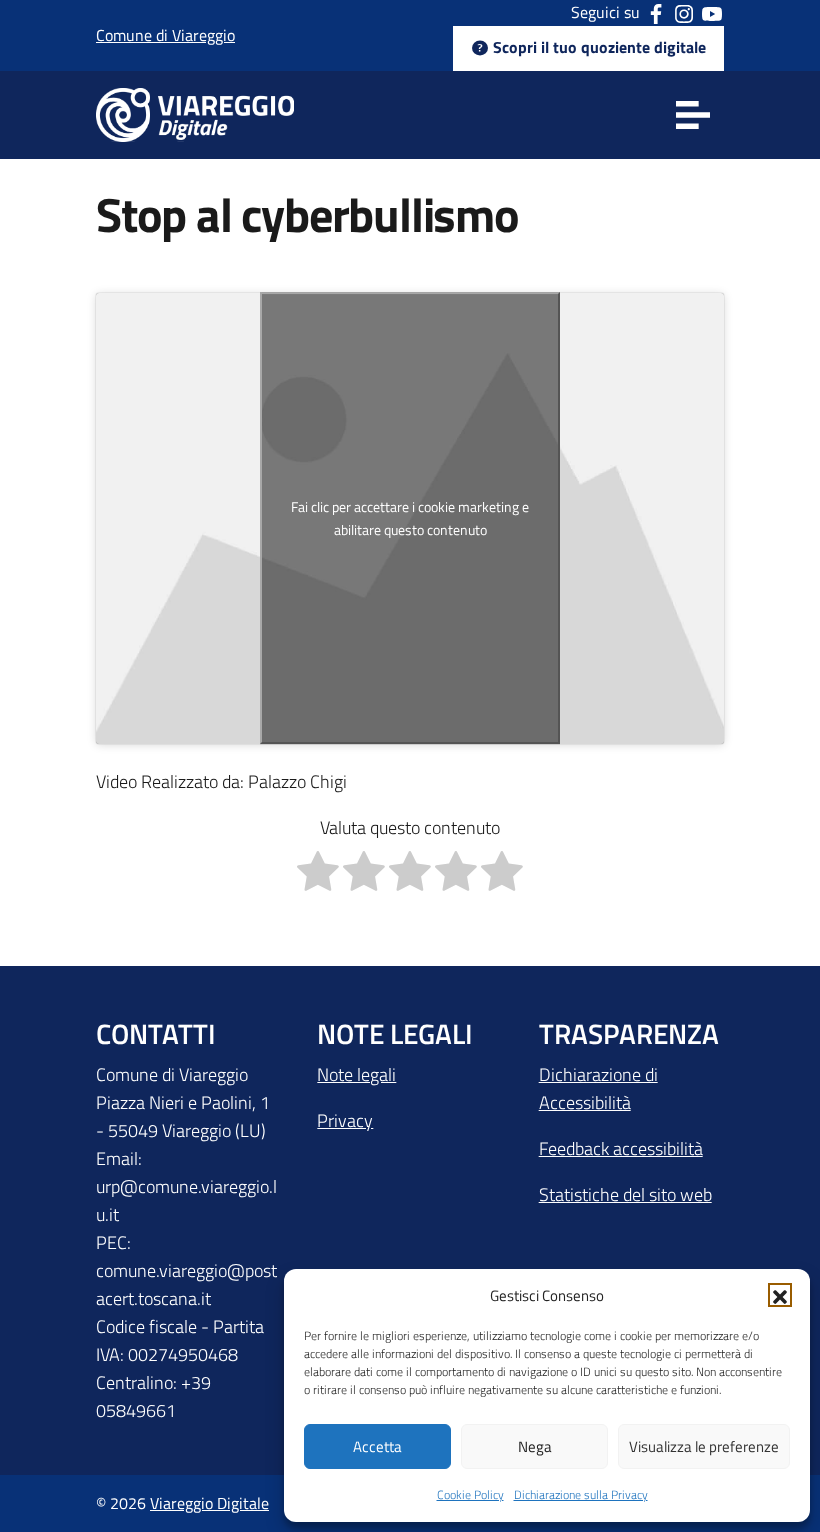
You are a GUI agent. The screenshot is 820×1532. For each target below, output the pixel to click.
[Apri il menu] (692, 115)
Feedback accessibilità (621, 1148)
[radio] (318, 875)
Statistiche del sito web (625, 1194)
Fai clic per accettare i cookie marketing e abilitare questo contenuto (410, 518)
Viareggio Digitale (209, 1503)
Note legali (356, 1074)
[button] (780, 1295)
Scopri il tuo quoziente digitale (597, 47)
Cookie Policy (470, 1494)
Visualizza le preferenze (704, 1446)
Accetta (377, 1446)
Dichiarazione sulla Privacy (581, 1494)
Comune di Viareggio (165, 35)
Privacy (345, 1120)
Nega (535, 1446)
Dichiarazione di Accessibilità (598, 1088)
